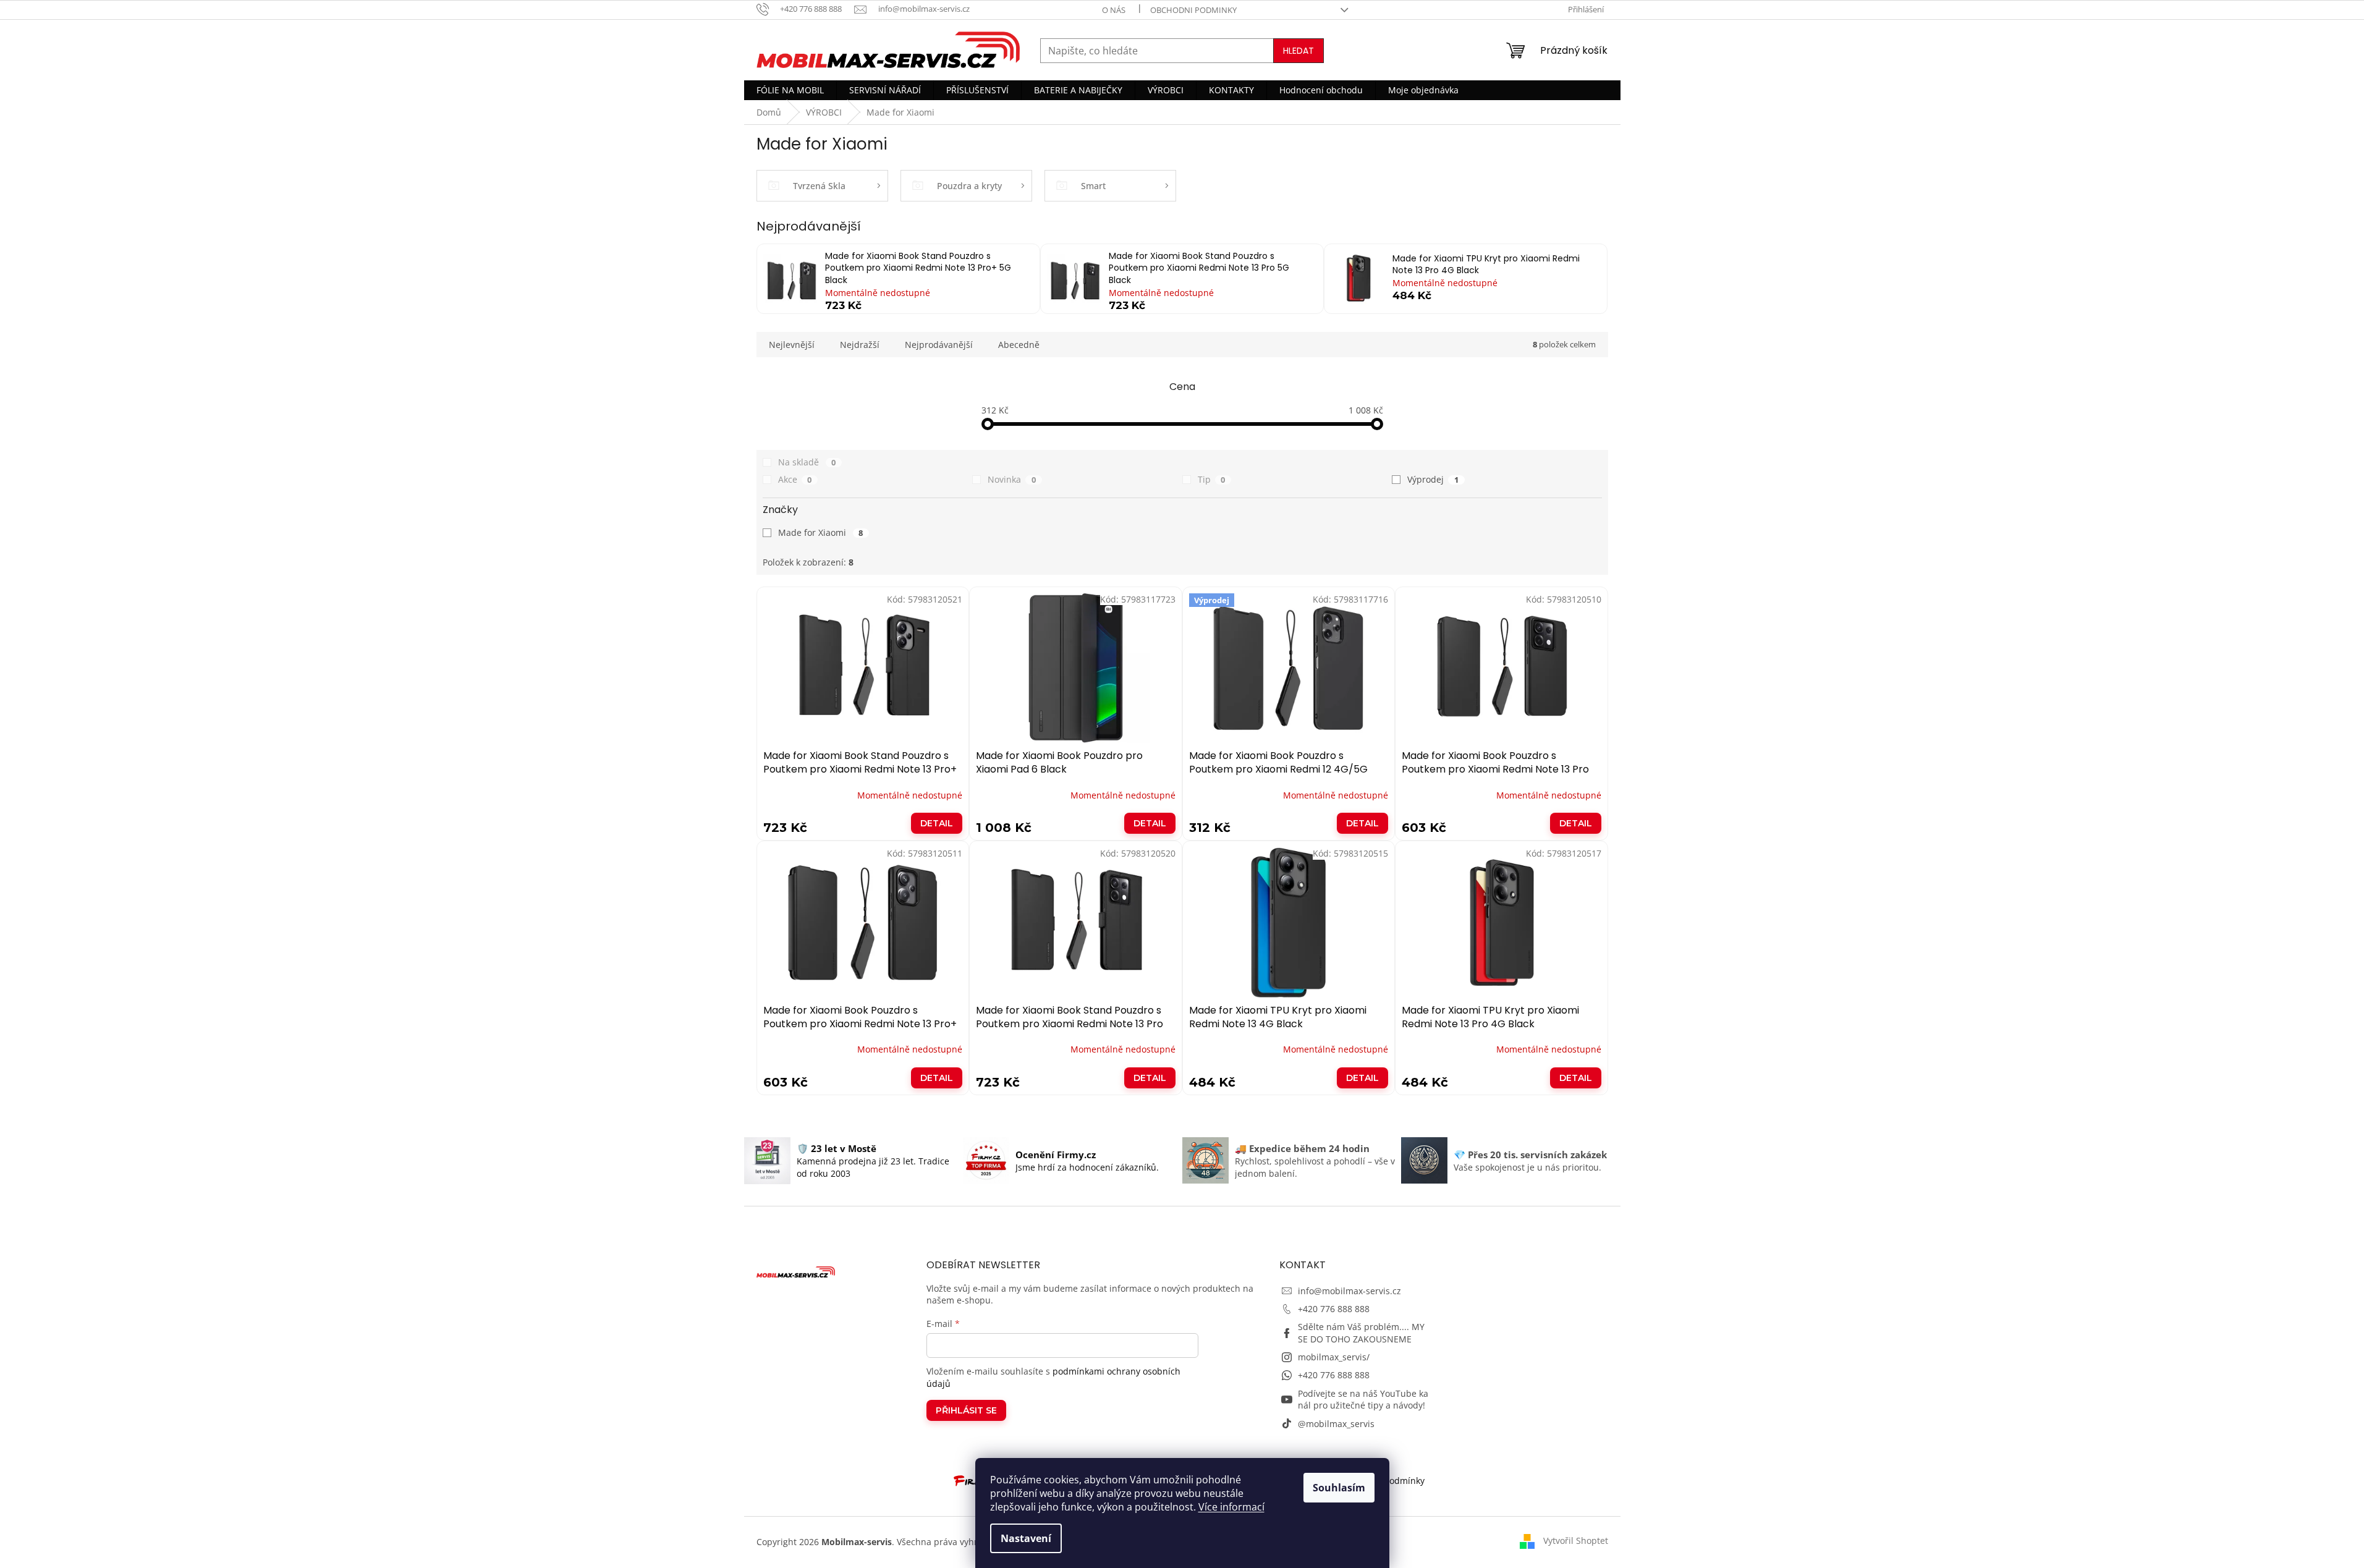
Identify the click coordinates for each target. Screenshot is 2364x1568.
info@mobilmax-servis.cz (1349, 1291)
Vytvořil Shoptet (1576, 1540)
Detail (937, 823)
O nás (1114, 10)
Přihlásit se (966, 1410)
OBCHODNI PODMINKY (1193, 10)
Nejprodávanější (939, 345)
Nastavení (1026, 1538)
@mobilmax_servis (1336, 1424)
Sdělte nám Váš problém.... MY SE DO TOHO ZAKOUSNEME (1361, 1333)
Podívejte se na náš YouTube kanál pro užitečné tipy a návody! (1363, 1399)
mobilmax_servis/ (1334, 1357)
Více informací (1231, 1507)
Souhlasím (1339, 1488)
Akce (795, 479)
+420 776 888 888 (1334, 1309)
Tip (1212, 479)
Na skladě (807, 462)
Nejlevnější (792, 345)
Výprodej (1433, 479)
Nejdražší (860, 345)
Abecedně (1019, 345)
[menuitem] (790, 90)
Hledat (1299, 51)
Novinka (1012, 479)
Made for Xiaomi (821, 532)
